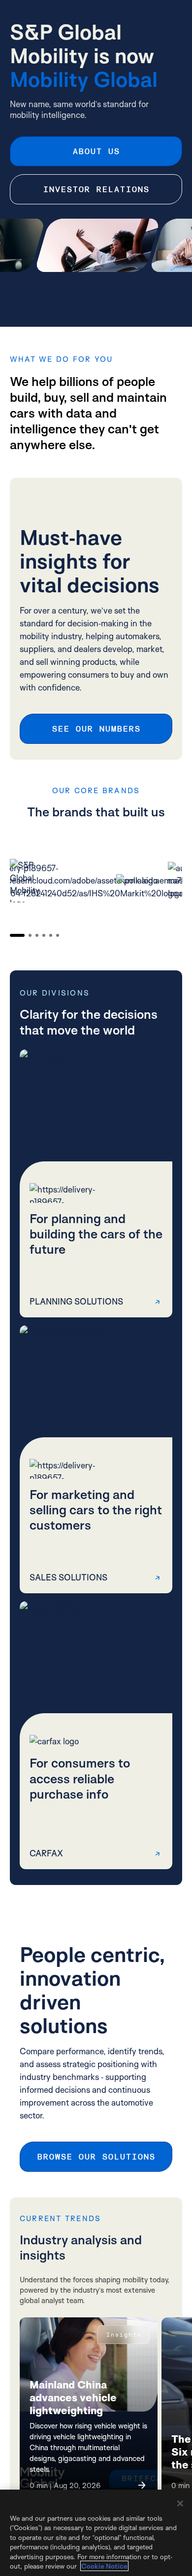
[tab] (17, 935)
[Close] (180, 2503)
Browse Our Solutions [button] (96, 2157)
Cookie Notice (104, 2566)
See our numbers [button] (96, 729)
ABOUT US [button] (96, 151)
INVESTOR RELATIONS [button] (96, 189)
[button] (96, 1183)
